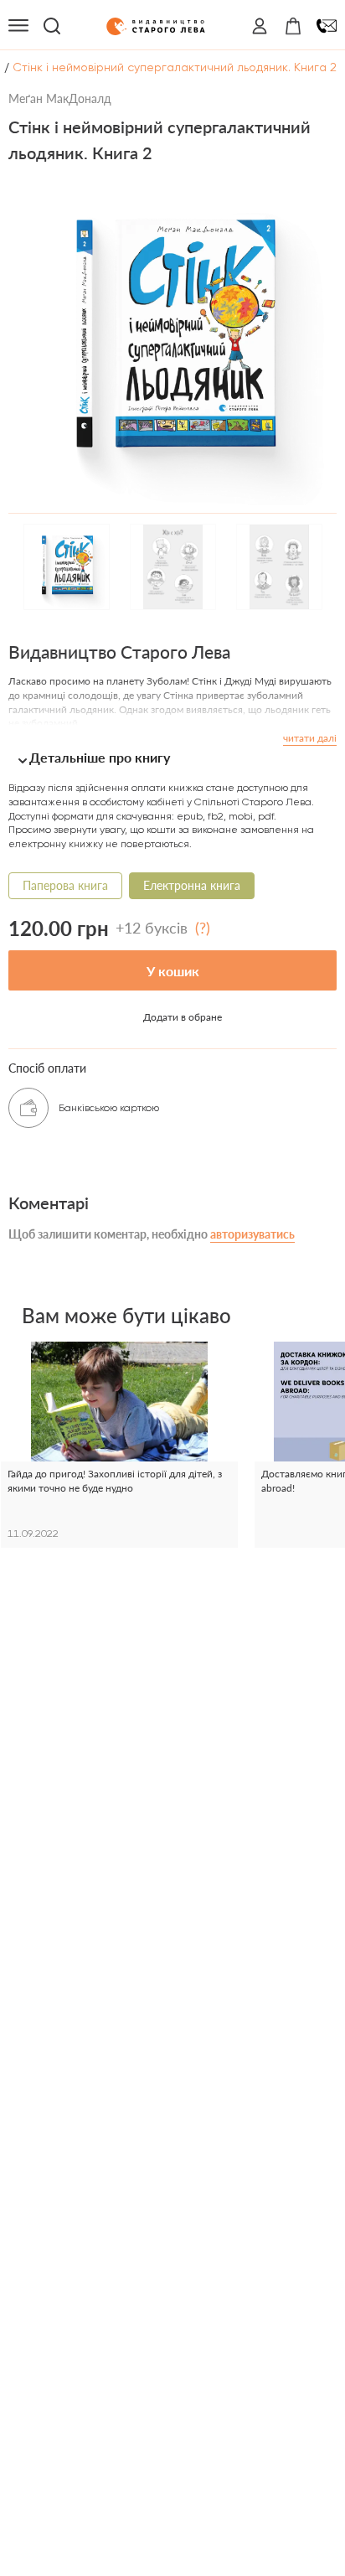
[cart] (293, 26)
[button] (172, 757)
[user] (260, 26)
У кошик (173, 971)
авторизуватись (252, 1234)
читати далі (310, 738)
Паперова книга (65, 885)
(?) (203, 928)
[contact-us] (327, 26)
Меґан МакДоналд (60, 98)
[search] (52, 26)
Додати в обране (183, 1017)
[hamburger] (18, 26)
